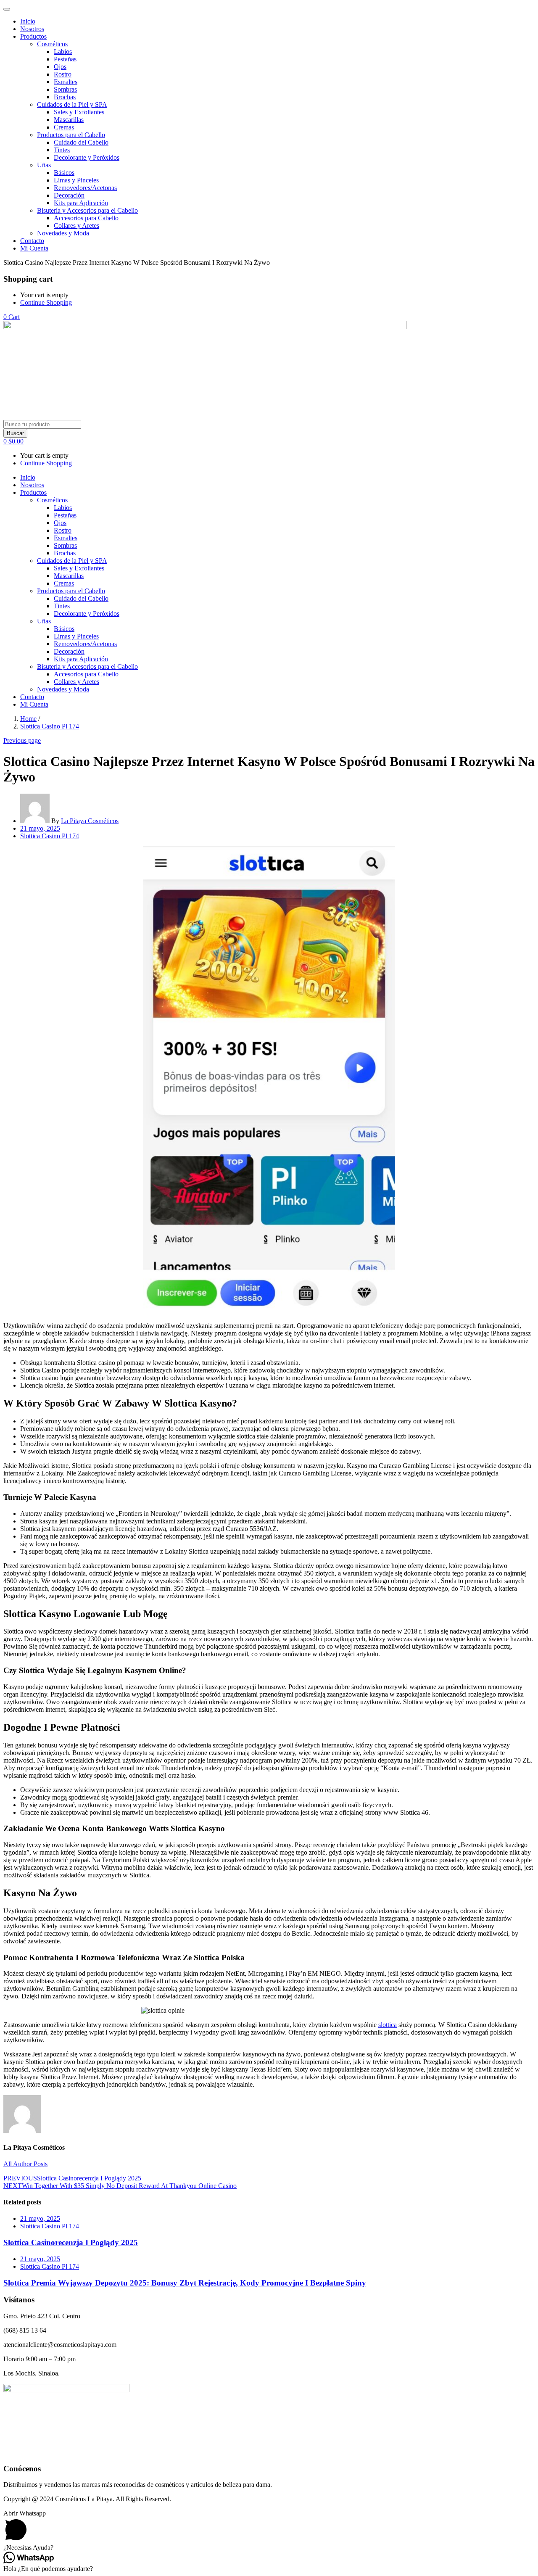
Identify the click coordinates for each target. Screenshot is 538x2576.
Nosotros (32, 29)
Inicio (28, 21)
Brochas (65, 97)
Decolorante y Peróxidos (87, 157)
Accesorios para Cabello (86, 218)
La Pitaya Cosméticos (90, 821)
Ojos (60, 67)
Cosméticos (52, 44)
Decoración (69, 195)
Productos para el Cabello (71, 135)
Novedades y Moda (63, 233)
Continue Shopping (46, 302)
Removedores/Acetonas (85, 188)
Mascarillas (69, 120)
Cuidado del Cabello (81, 142)
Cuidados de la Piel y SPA (72, 104)
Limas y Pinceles (76, 180)
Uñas (44, 165)
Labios (63, 51)
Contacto (32, 241)
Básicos (64, 173)
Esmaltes (66, 82)
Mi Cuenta (34, 248)
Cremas (64, 127)
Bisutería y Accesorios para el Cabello (87, 210)
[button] (12, 317)
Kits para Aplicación (81, 203)
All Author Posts (25, 2164)
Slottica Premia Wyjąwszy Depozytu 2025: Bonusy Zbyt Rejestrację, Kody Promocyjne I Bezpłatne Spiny (185, 2283)
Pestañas (65, 59)
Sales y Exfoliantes (79, 112)
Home (28, 719)
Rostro (63, 74)
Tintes (62, 150)
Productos (33, 36)
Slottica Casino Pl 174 (50, 726)
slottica (388, 2025)
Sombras (65, 89)
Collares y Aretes (76, 226)
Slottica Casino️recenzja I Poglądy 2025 (71, 2242)
